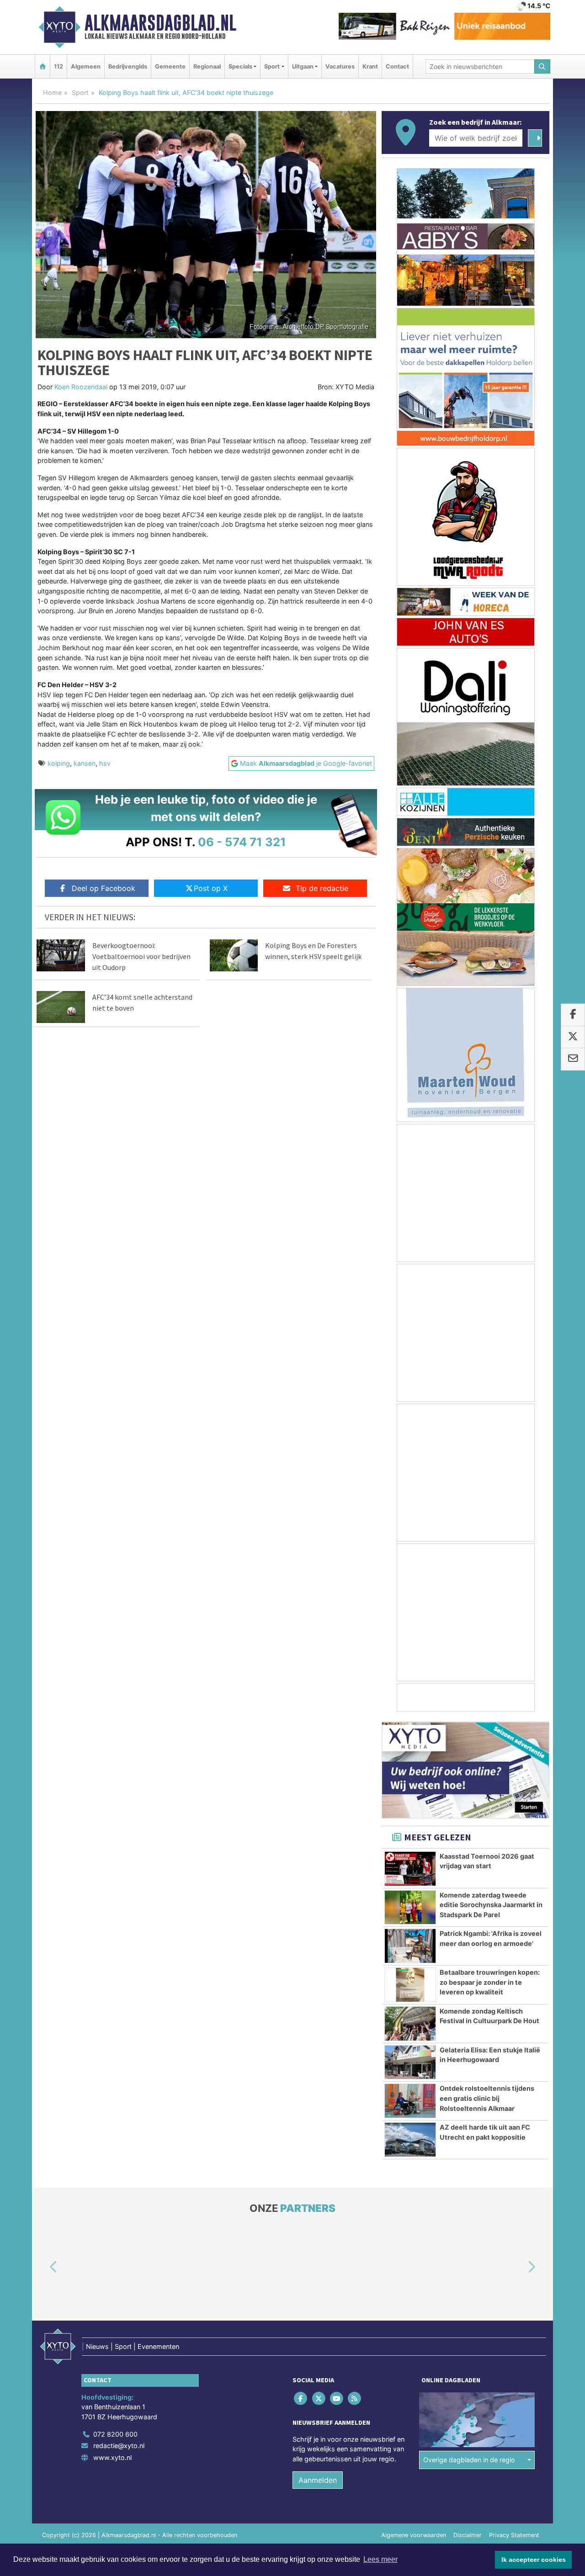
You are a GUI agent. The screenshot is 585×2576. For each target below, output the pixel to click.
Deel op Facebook (104, 888)
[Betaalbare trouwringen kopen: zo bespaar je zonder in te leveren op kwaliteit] (410, 1985)
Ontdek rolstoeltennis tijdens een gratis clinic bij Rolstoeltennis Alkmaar (487, 2098)
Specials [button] (240, 66)
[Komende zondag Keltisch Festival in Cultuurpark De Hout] (410, 2024)
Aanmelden (318, 2480)
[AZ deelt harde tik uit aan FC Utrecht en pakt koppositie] (410, 2140)
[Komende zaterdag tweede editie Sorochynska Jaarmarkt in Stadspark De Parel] (410, 1908)
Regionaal (207, 66)
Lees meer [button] (380, 2559)
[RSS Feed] (355, 2398)
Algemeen (86, 66)
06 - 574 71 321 (242, 842)
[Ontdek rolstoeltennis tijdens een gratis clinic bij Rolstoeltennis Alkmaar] (410, 2101)
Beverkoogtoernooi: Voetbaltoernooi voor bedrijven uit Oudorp (141, 956)
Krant (370, 66)
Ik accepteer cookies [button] (534, 2560)
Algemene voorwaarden (414, 2535)
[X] (319, 2398)
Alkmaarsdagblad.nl (160, 23)
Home (52, 93)
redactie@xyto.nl (119, 2446)
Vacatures (340, 66)
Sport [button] (272, 66)
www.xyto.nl (112, 2457)
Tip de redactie (322, 888)
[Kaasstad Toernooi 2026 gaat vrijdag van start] (410, 1869)
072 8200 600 (115, 2434)
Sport (80, 93)
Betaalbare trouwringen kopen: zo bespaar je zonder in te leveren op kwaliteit (490, 1982)
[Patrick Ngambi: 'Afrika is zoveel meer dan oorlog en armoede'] (410, 1946)
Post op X (211, 888)
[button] (43, 2267)
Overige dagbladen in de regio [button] (469, 2460)
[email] (573, 1060)
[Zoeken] (542, 66)
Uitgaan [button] (303, 66)
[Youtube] (337, 2398)
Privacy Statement (514, 2535)
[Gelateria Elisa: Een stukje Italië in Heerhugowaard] (410, 2062)
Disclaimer (468, 2535)
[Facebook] (301, 2398)
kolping (59, 763)
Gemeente (170, 66)
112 (58, 66)
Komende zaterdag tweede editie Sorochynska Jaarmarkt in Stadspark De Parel (491, 1905)
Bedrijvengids (128, 66)
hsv (105, 763)
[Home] (43, 66)
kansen (85, 763)
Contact (397, 66)
